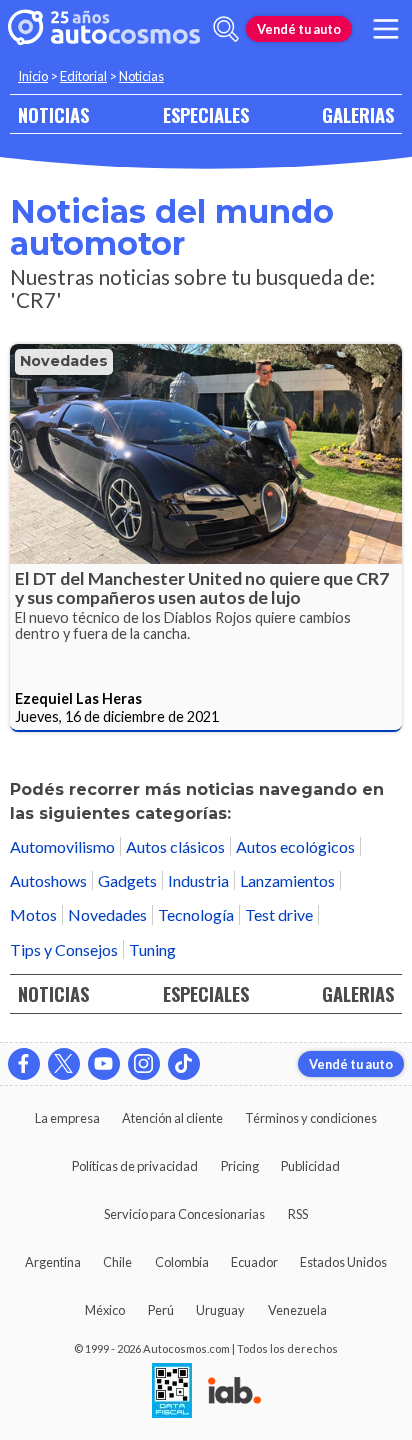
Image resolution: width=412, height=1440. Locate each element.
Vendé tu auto (299, 29)
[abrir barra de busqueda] (226, 29)
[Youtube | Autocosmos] (104, 1064)
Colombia (182, 1262)
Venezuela (297, 1310)
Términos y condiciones (311, 1118)
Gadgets (127, 880)
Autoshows (48, 880)
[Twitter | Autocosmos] (64, 1064)
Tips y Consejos (64, 949)
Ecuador (254, 1262)
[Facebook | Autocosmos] (24, 1064)
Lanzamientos (287, 880)
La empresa (67, 1118)
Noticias (141, 76)
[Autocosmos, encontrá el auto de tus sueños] (104, 29)
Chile (117, 1262)
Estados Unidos (343, 1262)
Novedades (64, 361)
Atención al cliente (172, 1118)
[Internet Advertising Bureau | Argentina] (234, 1392)
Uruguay (220, 1310)
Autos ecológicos (295, 846)
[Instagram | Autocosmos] (144, 1064)
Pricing (240, 1166)
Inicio (33, 76)
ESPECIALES (206, 114)
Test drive (279, 914)
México (105, 1310)
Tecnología (196, 914)
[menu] (386, 29)
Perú (161, 1310)
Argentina (53, 1262)
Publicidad (310, 1166)
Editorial (83, 76)
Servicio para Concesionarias (184, 1214)
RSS (298, 1214)
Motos (33, 914)
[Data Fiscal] (172, 1392)
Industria (198, 880)
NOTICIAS (53, 114)
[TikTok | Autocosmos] (184, 1064)
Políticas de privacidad (135, 1166)
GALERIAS (358, 114)
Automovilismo (62, 846)
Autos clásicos (175, 846)
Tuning (152, 949)
